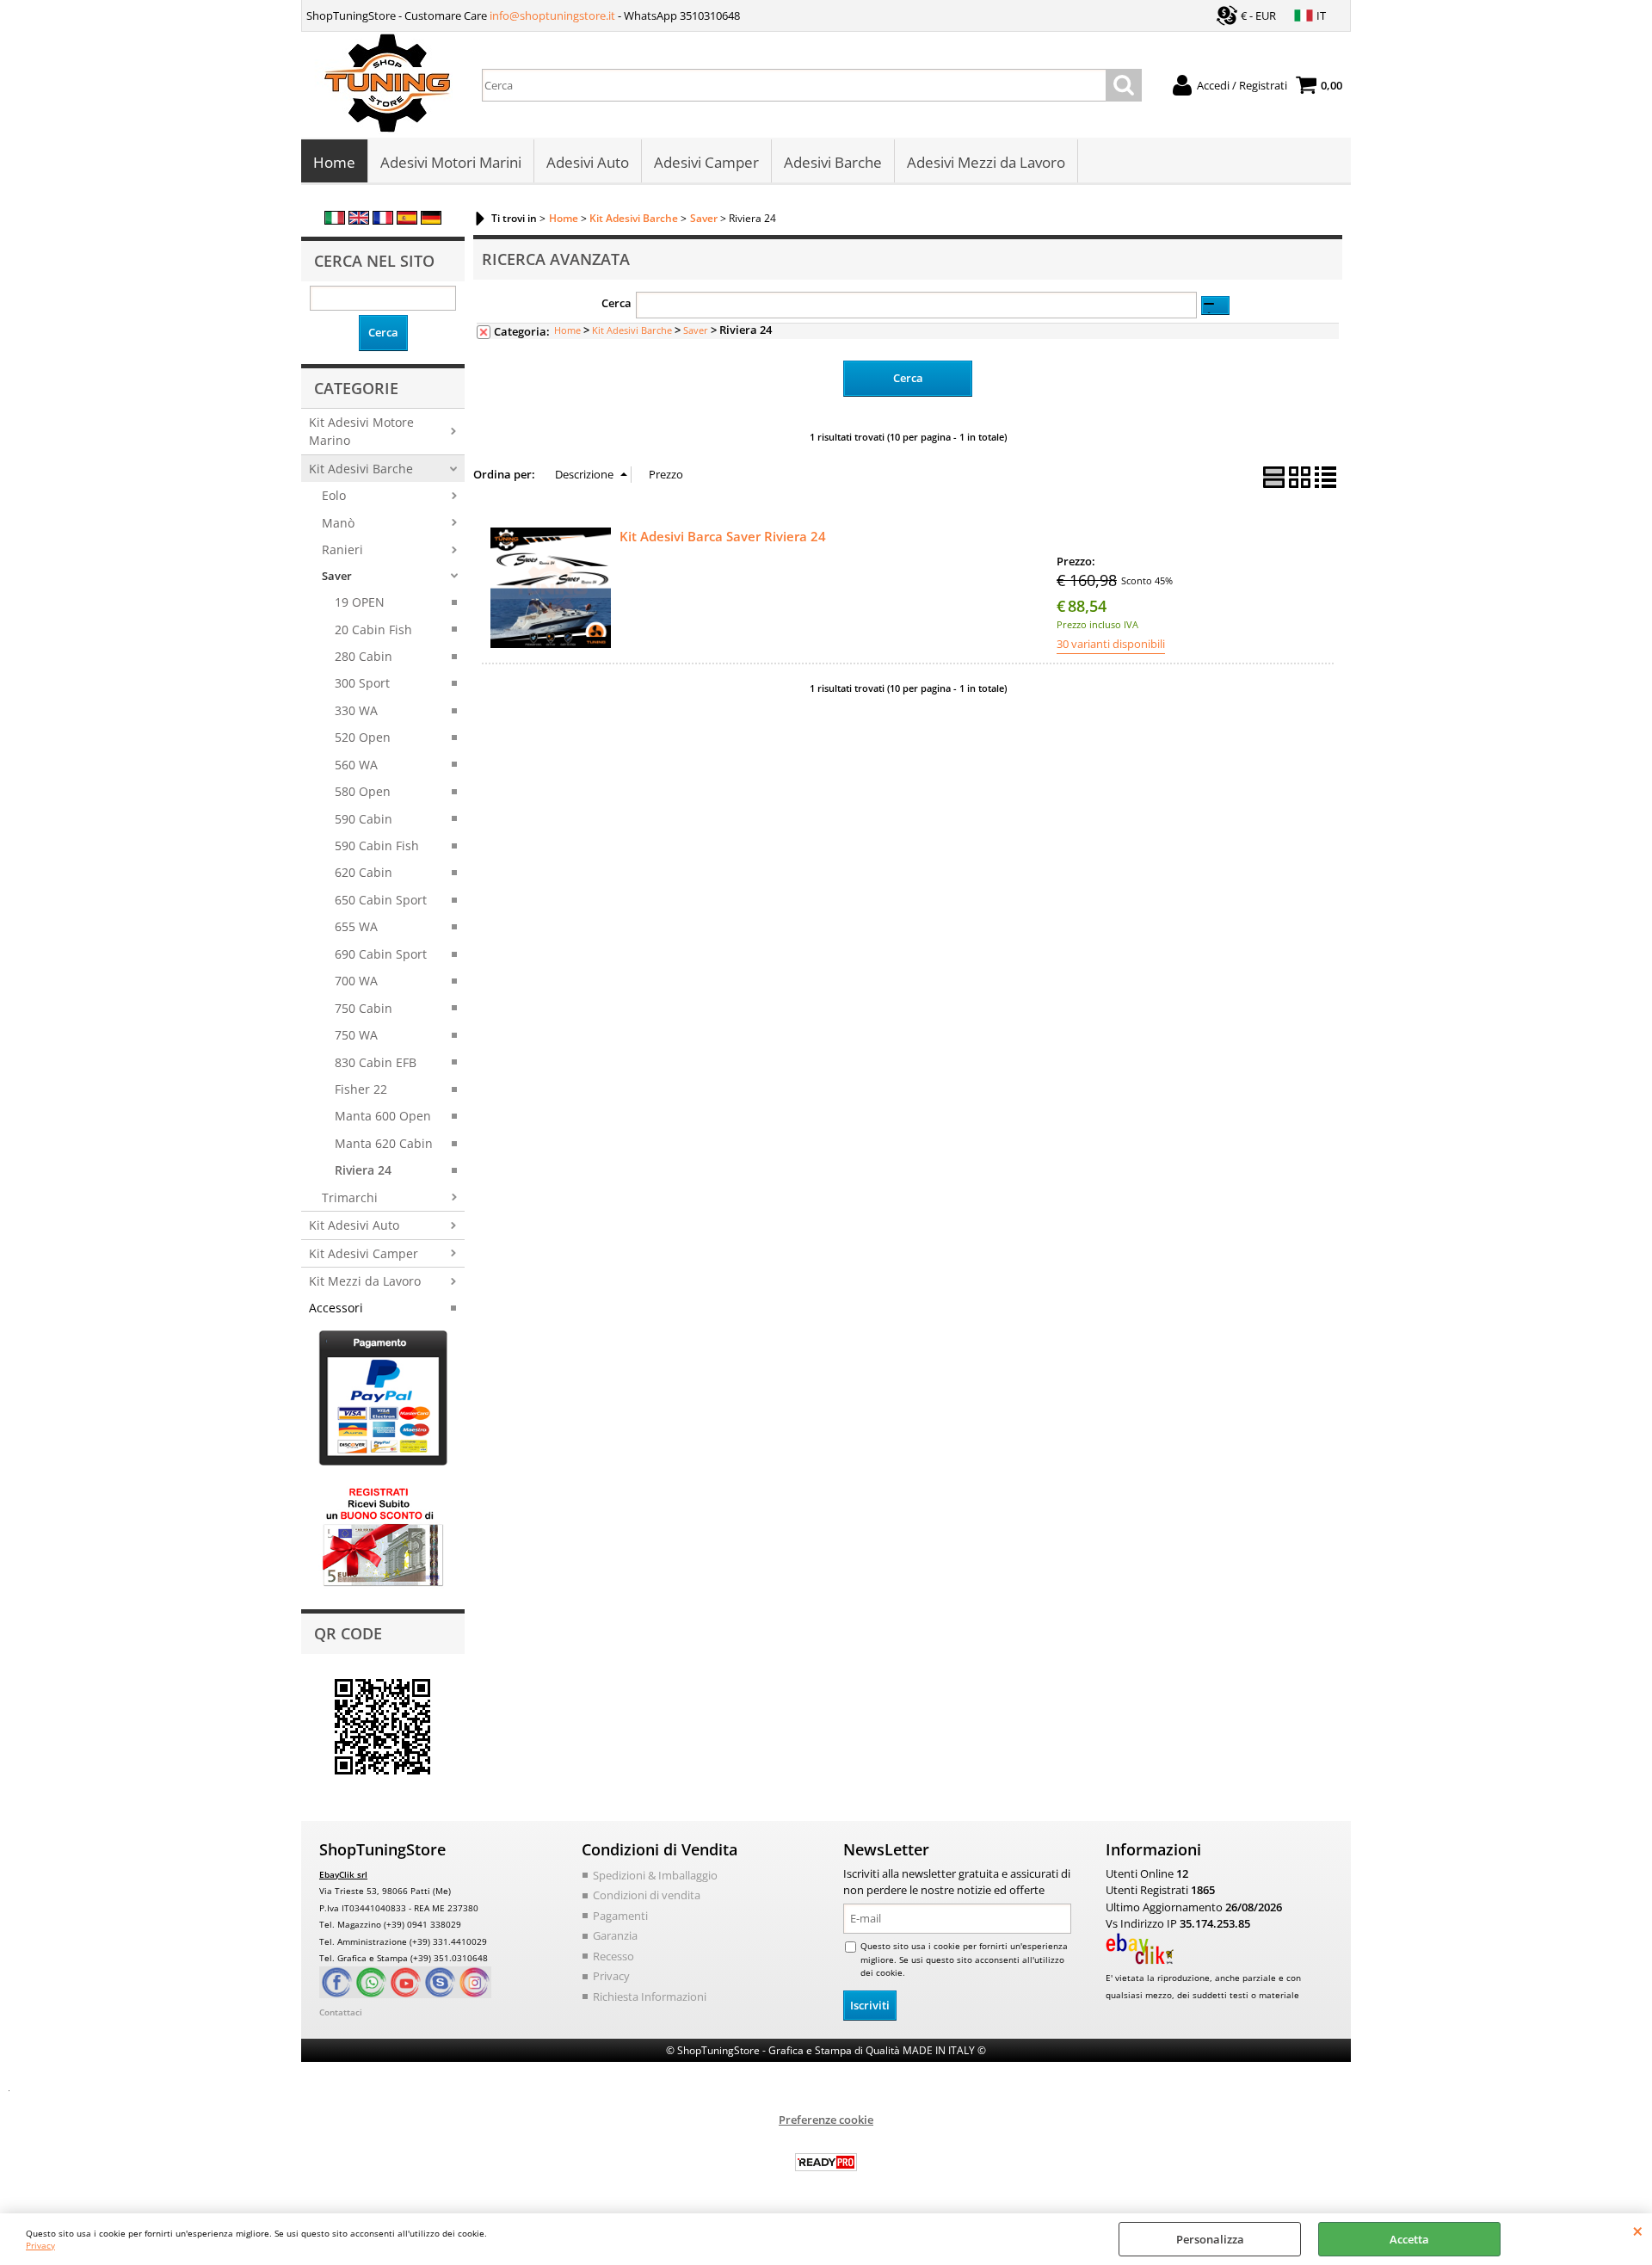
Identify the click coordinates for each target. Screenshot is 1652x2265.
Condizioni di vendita (647, 1895)
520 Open (363, 737)
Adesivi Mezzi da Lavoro (986, 162)
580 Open (363, 791)
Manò (338, 523)
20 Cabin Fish (373, 630)
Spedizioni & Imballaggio (655, 1875)
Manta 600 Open (383, 1116)
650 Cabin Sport (381, 900)
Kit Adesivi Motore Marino (361, 431)
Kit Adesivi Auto (354, 1225)
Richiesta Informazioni (650, 1997)
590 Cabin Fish (377, 846)
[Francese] (383, 220)
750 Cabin (364, 1008)
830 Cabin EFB (376, 1062)
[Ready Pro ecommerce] (826, 2162)
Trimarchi (350, 1197)
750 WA (356, 1035)
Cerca (616, 303)
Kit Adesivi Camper (364, 1253)
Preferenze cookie (826, 2120)
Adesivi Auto (588, 162)
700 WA (356, 981)
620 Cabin (364, 872)
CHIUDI (1638, 2231)
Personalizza (1210, 2239)
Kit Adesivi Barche (361, 469)
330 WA (356, 710)
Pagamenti (620, 1916)
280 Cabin (364, 656)
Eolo (334, 495)
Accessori (336, 1308)
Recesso (613, 1956)
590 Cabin (364, 819)
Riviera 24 (363, 1170)
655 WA (356, 926)
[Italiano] (335, 220)
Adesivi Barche (833, 162)
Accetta (1409, 2239)
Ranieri (342, 549)
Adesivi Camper (706, 162)
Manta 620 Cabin (384, 1143)
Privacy (40, 2245)
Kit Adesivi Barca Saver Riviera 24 (723, 536)
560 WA (356, 765)
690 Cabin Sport (381, 954)
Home (334, 162)
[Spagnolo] (407, 220)
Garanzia (615, 1935)
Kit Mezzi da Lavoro (365, 1281)
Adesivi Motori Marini (451, 162)
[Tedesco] (431, 220)
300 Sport (362, 683)
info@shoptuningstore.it (552, 15)
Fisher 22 (361, 1089)
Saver (337, 576)
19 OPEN (360, 602)
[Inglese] (359, 220)
